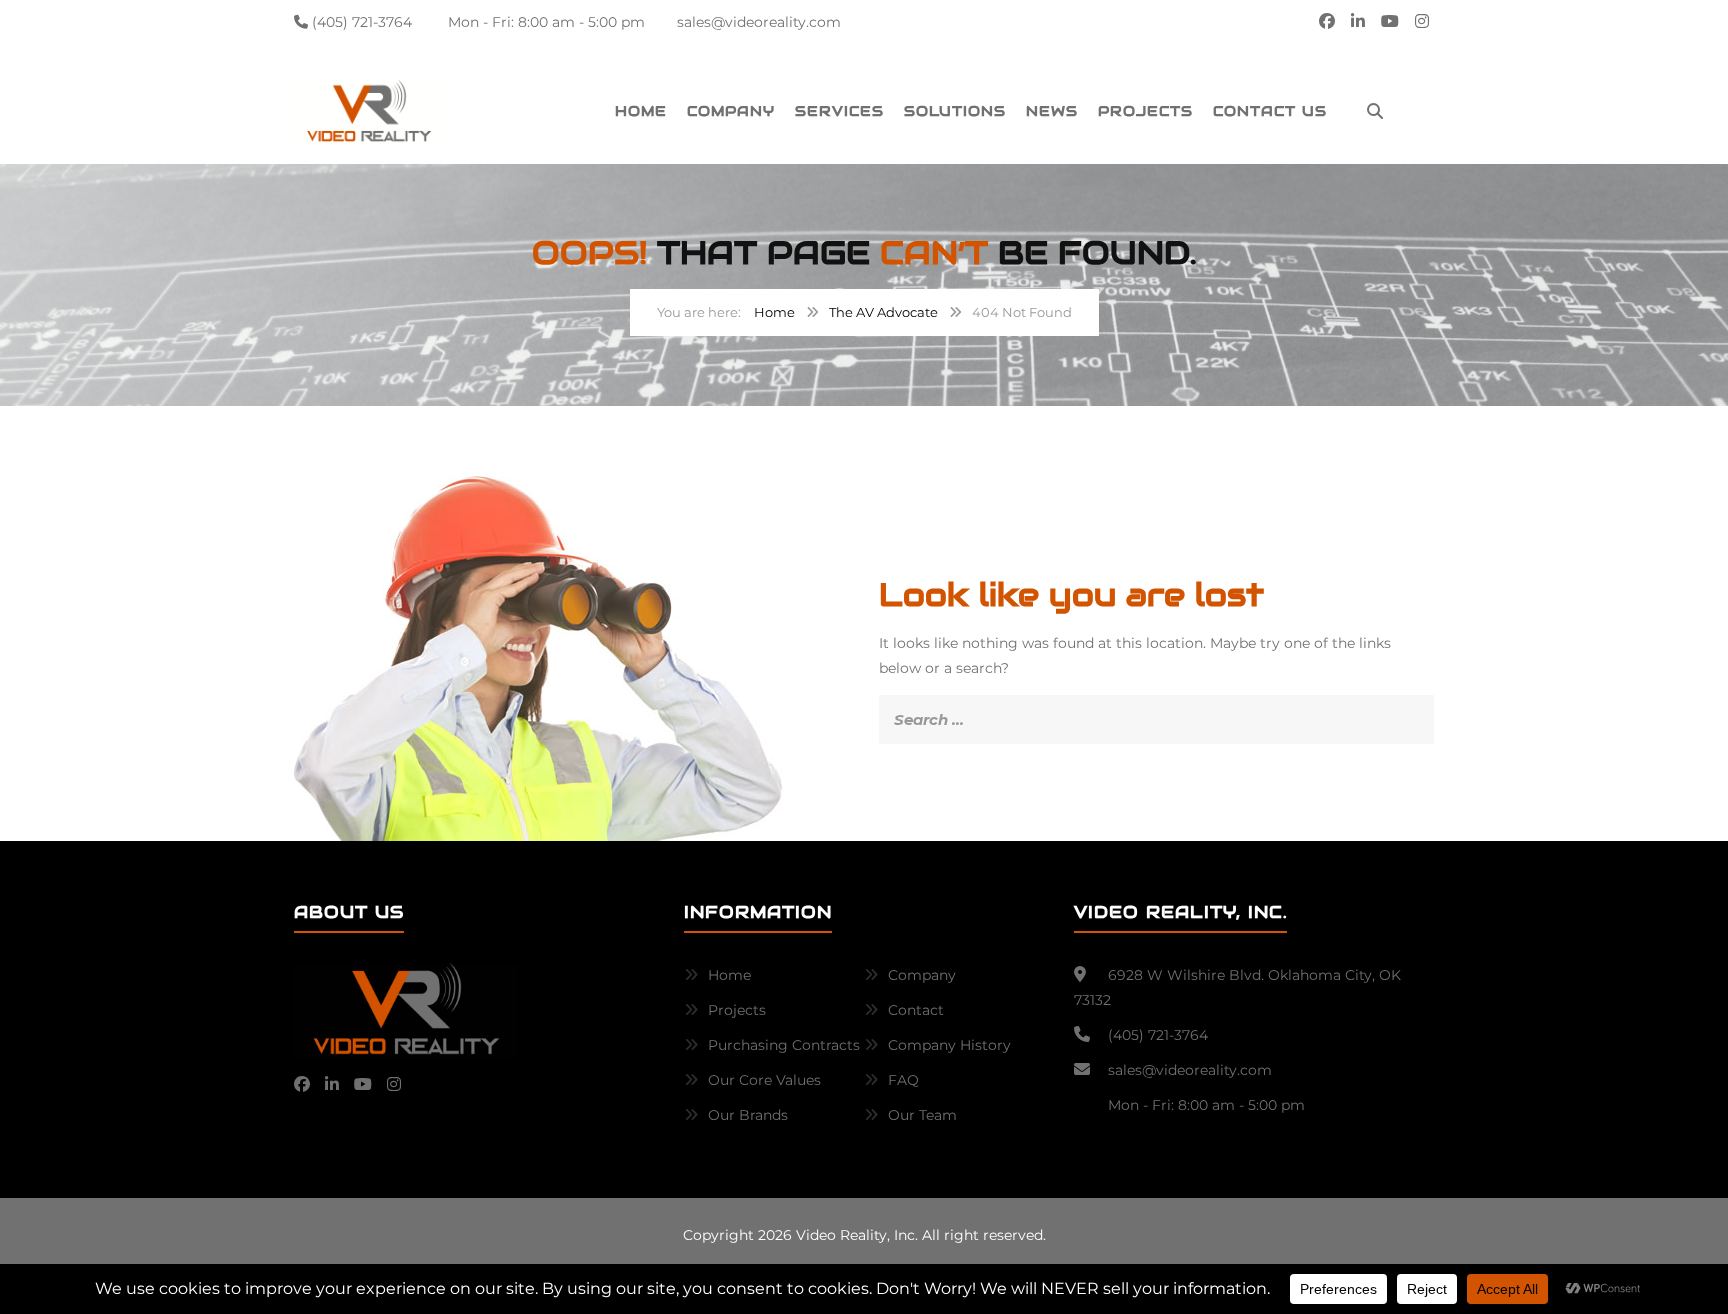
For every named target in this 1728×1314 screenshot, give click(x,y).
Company (731, 111)
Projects (1145, 111)
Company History (949, 1045)
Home (641, 111)
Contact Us (1270, 111)
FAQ (903, 1080)
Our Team (922, 1115)
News (1052, 111)
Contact (916, 1010)
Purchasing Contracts (784, 1045)
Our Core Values (764, 1080)
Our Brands (748, 1115)
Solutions (955, 111)
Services (839, 111)
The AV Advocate (883, 312)
